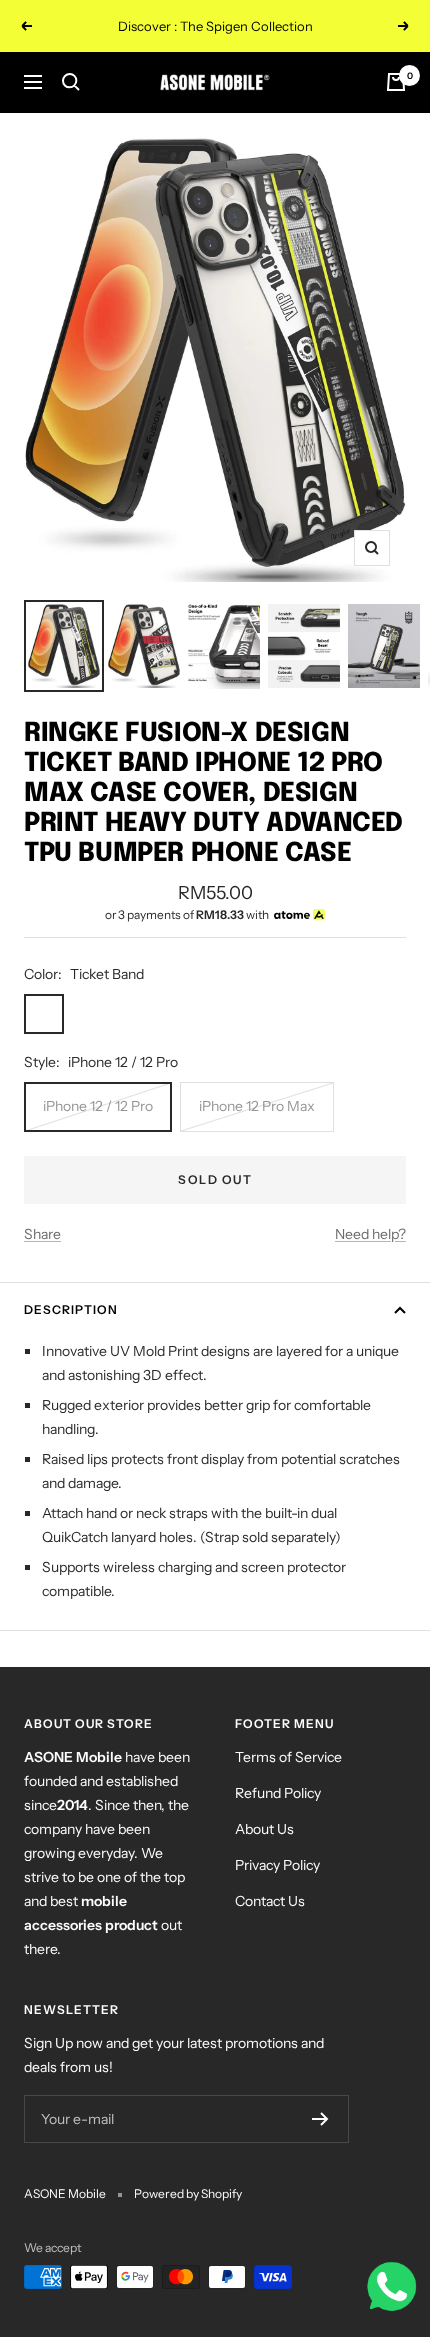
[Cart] (396, 82)
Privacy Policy (277, 1865)
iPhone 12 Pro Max (257, 1106)
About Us (264, 1829)
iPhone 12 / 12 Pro (98, 1106)
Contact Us (270, 1901)
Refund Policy (278, 1793)
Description (71, 1309)
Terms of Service (288, 1757)
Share (42, 1234)
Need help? (370, 1234)
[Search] (71, 82)
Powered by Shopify (188, 2193)
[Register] (320, 2119)
